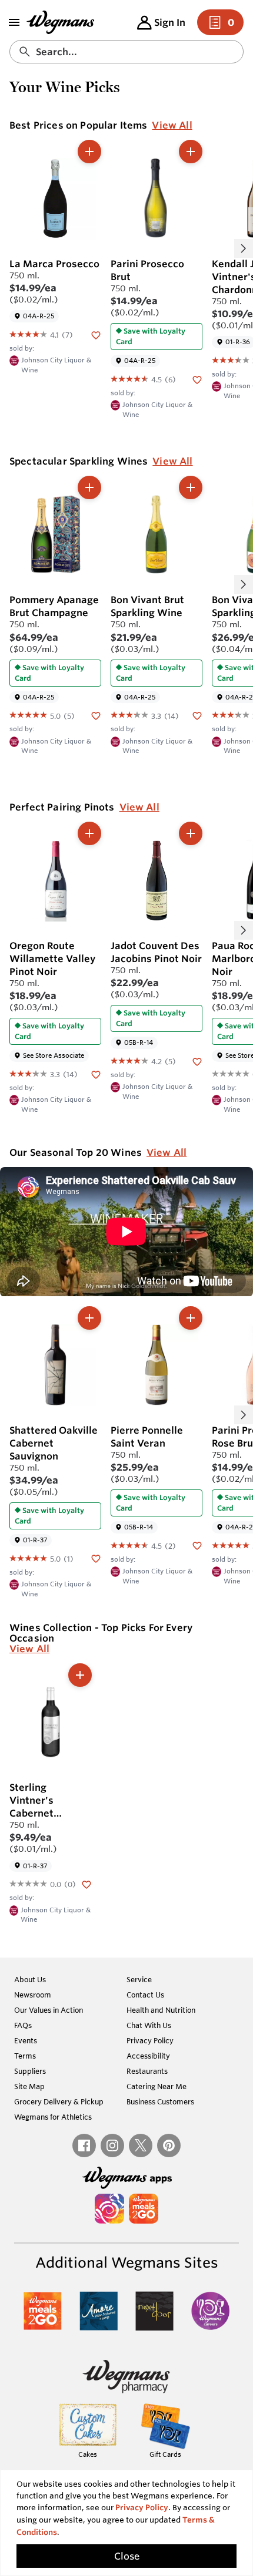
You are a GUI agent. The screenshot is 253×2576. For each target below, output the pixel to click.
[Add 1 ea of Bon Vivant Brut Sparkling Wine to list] (191, 487)
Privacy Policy (150, 2040)
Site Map (29, 2086)
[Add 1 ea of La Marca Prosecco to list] (89, 152)
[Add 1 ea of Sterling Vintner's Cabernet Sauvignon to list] (80, 1675)
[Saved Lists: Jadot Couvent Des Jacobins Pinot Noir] (197, 1061)
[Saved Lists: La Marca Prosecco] (96, 334)
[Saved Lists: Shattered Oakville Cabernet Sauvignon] (96, 1558)
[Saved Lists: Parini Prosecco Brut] (197, 379)
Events (26, 2040)
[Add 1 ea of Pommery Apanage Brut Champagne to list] (89, 487)
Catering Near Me (157, 2086)
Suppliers (30, 2071)
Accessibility (148, 2056)
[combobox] (126, 52)
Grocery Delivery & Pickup (59, 2101)
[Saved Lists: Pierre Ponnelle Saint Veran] (197, 1545)
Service (139, 1979)
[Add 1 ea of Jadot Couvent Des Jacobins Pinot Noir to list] (191, 833)
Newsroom (33, 1995)
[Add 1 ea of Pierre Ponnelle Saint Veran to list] (191, 1318)
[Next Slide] (244, 248)
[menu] (14, 22)
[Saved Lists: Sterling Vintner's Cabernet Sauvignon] (86, 1884)
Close (127, 2556)
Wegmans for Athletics (53, 2117)
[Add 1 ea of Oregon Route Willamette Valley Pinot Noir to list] (89, 833)
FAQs (23, 2025)
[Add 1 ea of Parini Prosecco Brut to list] (191, 152)
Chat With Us (149, 2025)
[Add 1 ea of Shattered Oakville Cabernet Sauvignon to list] (89, 1318)
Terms (25, 2056)
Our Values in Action (49, 2010)
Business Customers (160, 2101)
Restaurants (147, 2071)
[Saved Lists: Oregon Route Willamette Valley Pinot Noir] (96, 1074)
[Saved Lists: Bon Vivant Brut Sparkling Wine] (197, 715)
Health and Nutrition (161, 2010)
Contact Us (145, 1995)
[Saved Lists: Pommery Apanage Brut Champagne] (96, 715)
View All (172, 125)
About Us (30, 1979)
